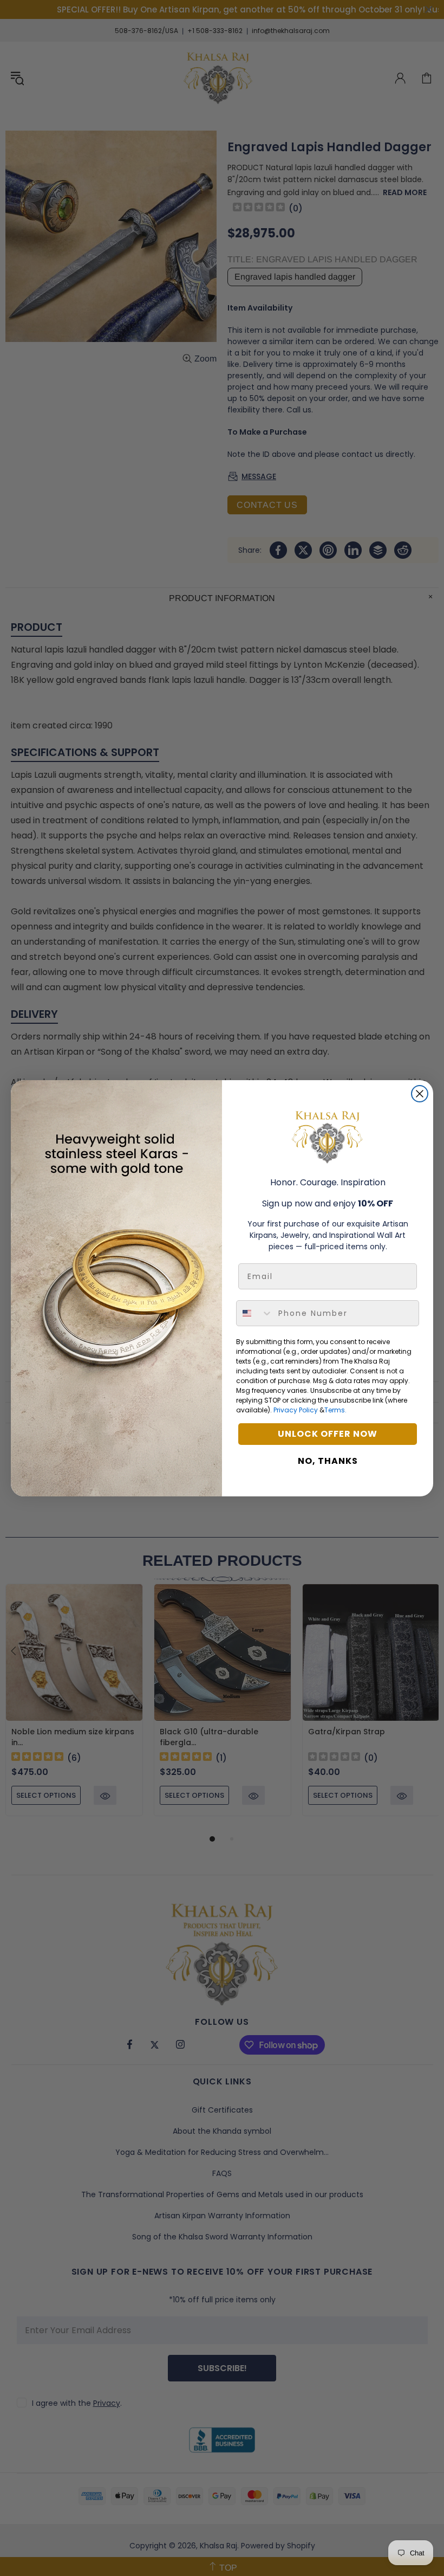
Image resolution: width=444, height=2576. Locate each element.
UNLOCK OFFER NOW (328, 1434)
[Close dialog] (420, 1094)
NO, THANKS (328, 1461)
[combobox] (255, 1313)
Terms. (335, 1410)
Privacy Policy (296, 1410)
